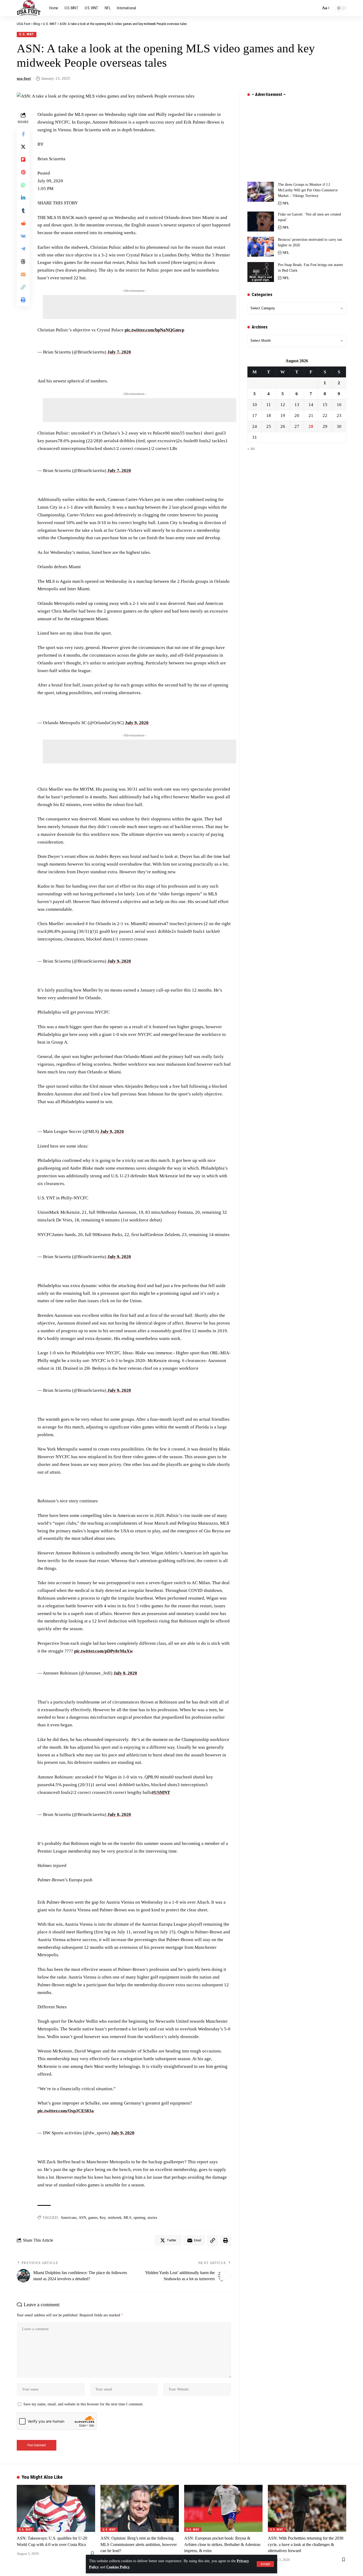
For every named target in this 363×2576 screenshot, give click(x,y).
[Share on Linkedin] (23, 198)
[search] (315, 8)
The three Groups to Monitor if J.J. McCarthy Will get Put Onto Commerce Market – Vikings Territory (308, 190)
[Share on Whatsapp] (23, 185)
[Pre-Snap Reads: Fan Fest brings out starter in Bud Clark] (261, 272)
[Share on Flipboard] (23, 159)
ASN (82, 2218)
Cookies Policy (118, 2567)
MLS (127, 2218)
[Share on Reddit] (23, 223)
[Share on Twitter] (23, 147)
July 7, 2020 (119, 352)
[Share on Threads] (23, 262)
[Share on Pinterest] (23, 172)
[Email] (23, 274)
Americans (69, 2218)
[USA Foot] (29, 8)
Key (103, 2218)
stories (152, 2218)
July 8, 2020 (125, 1673)
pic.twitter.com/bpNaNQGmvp (154, 330)
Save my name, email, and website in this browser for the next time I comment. (83, 2404)
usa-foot (24, 78)
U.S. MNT (27, 34)
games (93, 2218)
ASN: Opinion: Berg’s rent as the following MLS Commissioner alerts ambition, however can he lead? (139, 2544)
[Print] (23, 300)
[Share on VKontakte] (23, 236)
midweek (115, 2218)
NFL (286, 203)
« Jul (251, 449)
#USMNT (161, 1792)
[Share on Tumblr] (23, 210)
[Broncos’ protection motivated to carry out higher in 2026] (261, 247)
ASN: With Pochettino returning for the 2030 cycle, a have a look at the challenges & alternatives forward (306, 2544)
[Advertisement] (140, 307)
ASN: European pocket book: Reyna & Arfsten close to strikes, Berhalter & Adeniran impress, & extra (222, 2544)
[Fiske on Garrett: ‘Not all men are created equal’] (261, 222)
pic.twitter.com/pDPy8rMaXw (104, 1651)
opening (139, 2218)
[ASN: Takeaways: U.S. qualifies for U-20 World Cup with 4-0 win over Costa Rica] (56, 2508)
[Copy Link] (23, 287)
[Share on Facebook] (23, 134)
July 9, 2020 (137, 723)
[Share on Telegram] (23, 249)
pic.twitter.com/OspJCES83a (66, 2111)
